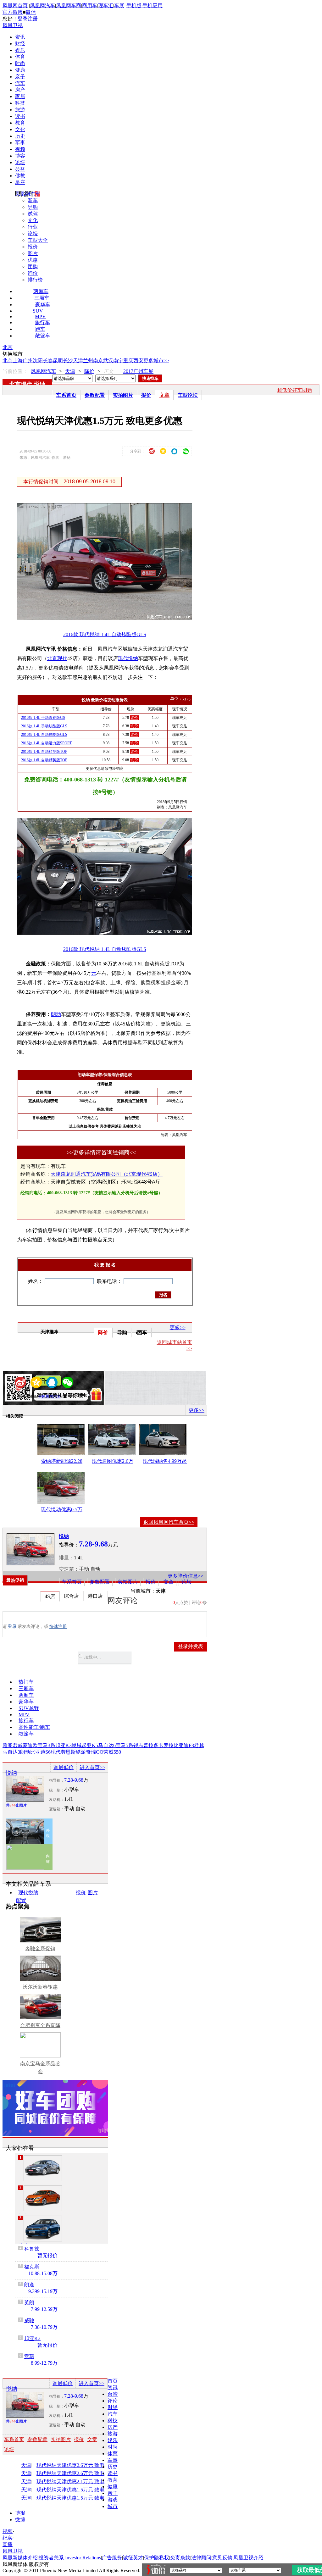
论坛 (20, 162)
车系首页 (66, 395)
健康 (20, 70)
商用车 (90, 6)
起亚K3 (64, 1745)
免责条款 (180, 2558)
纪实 (8, 2538)
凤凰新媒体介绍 (20, 2558)
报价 (33, 247)
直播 (8, 2544)
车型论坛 (188, 395)
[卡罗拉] (43, 2168)
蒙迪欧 (30, 1745)
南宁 (118, 361)
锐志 (138, 1745)
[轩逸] (43, 2198)
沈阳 (38, 361)
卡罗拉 (166, 1745)
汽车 (20, 83)
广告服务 (112, 2558)
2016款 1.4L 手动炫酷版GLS (44, 726)
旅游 (20, 110)
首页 (113, 2381)
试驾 (33, 214)
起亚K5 (90, 1745)
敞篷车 (43, 336)
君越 (199, 1745)
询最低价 (64, 1767)
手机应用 (153, 6)
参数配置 (95, 395)
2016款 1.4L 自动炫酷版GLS (44, 735)
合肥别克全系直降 (40, 2025)
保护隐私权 (157, 2558)
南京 (98, 361)
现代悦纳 (28, 1893)
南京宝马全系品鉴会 (40, 2068)
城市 (113, 2506)
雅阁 (8, 1745)
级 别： (57, 1790)
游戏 (113, 2500)
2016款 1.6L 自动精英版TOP (44, 760)
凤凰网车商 (69, 6)
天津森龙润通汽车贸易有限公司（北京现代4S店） (107, 1174)
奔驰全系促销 (40, 1949)
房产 (20, 90)
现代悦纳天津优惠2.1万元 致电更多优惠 (77, 2482)
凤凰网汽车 (42, 6)
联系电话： (109, 1281)
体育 (20, 57)
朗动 (56, 1014)
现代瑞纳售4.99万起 (165, 1461)
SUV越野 (29, 1708)
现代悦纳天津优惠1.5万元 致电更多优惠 (77, 2490)
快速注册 (58, 1627)
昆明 (58, 361)
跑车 (40, 329)
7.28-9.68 (74, 1780)
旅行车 (42, 322)
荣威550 (112, 1752)
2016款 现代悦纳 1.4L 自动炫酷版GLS (105, 634)
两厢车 (41, 291)
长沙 (68, 361)
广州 (28, 361)
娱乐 (20, 50)
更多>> (178, 1327)
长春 (48, 361)
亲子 (20, 77)
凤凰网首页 (15, 6)
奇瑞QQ (95, 1752)
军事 (20, 143)
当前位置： (15, 371)
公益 (20, 169)
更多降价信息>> (186, 1576)
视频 (20, 149)
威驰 (29, 2321)
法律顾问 (201, 2558)
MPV (40, 316)
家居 (20, 96)
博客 (20, 156)
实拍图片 (123, 395)
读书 (20, 116)
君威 (18, 1745)
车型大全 (38, 240)
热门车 (26, 1682)
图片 (33, 253)
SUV (38, 311)
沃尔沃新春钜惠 (40, 1987)
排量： (66, 1558)
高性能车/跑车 (34, 1727)
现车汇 (106, 6)
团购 (33, 266)
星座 (20, 182)
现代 (123, 658)
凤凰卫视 (13, 25)
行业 (33, 227)
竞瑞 (29, 2356)
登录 (23, 19)
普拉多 (151, 1745)
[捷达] (43, 2229)
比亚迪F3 (184, 1745)
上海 (18, 361)
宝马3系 (47, 1745)
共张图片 (16, 1805)
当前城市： (143, 1591)
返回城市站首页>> (175, 1345)
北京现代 (21, 384)
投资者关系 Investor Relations (70, 2558)
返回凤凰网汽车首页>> (169, 1522)
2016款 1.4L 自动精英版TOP (44, 752)
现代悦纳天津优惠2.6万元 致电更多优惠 (77, 2465)
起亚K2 (32, 2338)
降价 (89, 371)
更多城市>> (156, 361)
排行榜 (35, 280)
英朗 (29, 2303)
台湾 (113, 2394)
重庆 (128, 361)
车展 (119, 6)
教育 (20, 123)
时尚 (20, 63)
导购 (33, 207)
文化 (20, 129)
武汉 (108, 361)
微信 (31, 12)
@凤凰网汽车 (50, 1396)
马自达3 (11, 1752)
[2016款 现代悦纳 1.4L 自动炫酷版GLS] (109, 618)
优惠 (33, 260)
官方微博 (13, 12)
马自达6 (107, 1745)
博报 (20, 2513)
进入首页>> (92, 1767)
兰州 (88, 361)
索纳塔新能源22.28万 (62, 1462)
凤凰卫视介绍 (248, 2558)
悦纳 (40, 384)
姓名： (36, 1281)
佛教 (20, 176)
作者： (24, 1396)
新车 (33, 200)
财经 (20, 44)
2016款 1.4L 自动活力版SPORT (46, 743)
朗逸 (29, 2285)
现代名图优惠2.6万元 (113, 1462)
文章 (164, 395)
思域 (77, 1745)
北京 (8, 347)
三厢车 (42, 298)
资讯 (20, 37)
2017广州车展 (138, 371)
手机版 (134, 6)
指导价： (57, 1780)
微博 (20, 2520)
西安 (138, 361)
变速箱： (69, 1569)
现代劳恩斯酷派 (68, 1752)
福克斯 (32, 2267)
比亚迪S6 (40, 1752)
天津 (78, 361)
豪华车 (43, 305)
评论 (113, 2401)
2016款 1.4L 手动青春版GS (43, 718)
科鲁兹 (32, 2249)
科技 (20, 103)
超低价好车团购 (295, 390)
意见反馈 (222, 2558)
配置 (21, 1900)
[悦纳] (31, 1549)
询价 (33, 273)
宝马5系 (125, 1745)
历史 (20, 136)
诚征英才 (133, 2558)
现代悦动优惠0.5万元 (62, 1511)
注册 (33, 19)
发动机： (57, 1800)
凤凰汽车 (180, 1135)
